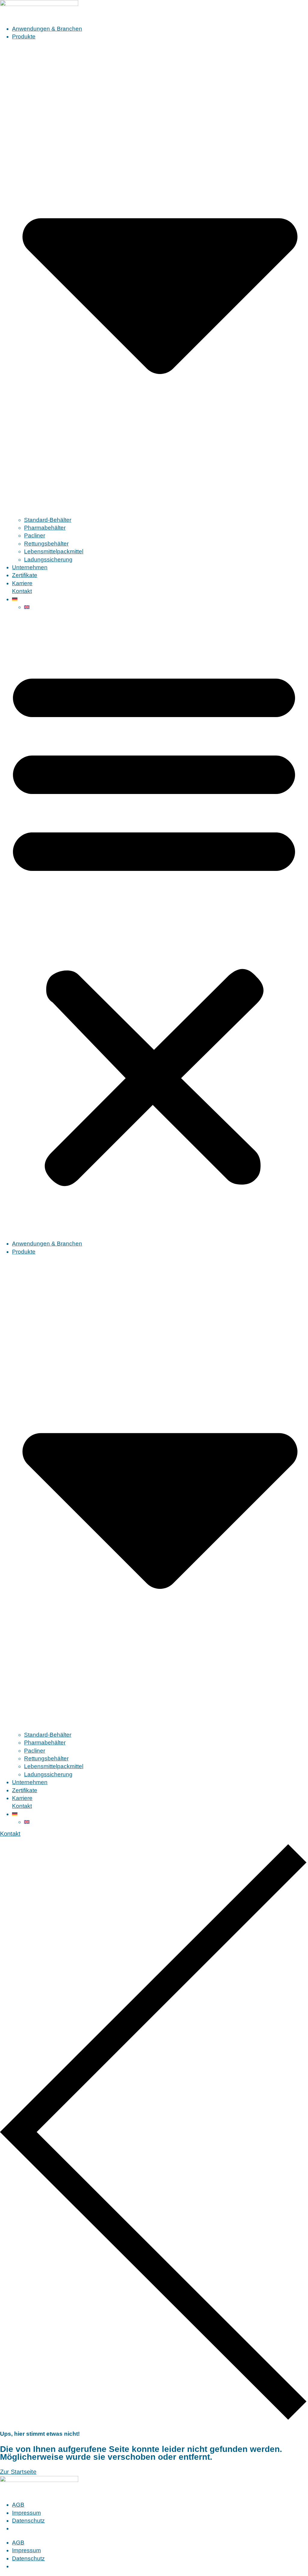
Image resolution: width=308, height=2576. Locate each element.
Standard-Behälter (48, 520)
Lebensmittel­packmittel (54, 551)
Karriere (22, 583)
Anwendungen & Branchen (47, 29)
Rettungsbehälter (46, 544)
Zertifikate (25, 575)
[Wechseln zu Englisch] (166, 607)
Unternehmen (30, 567)
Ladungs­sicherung (48, 560)
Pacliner (35, 535)
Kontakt (22, 591)
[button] (154, 925)
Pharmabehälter (45, 528)
